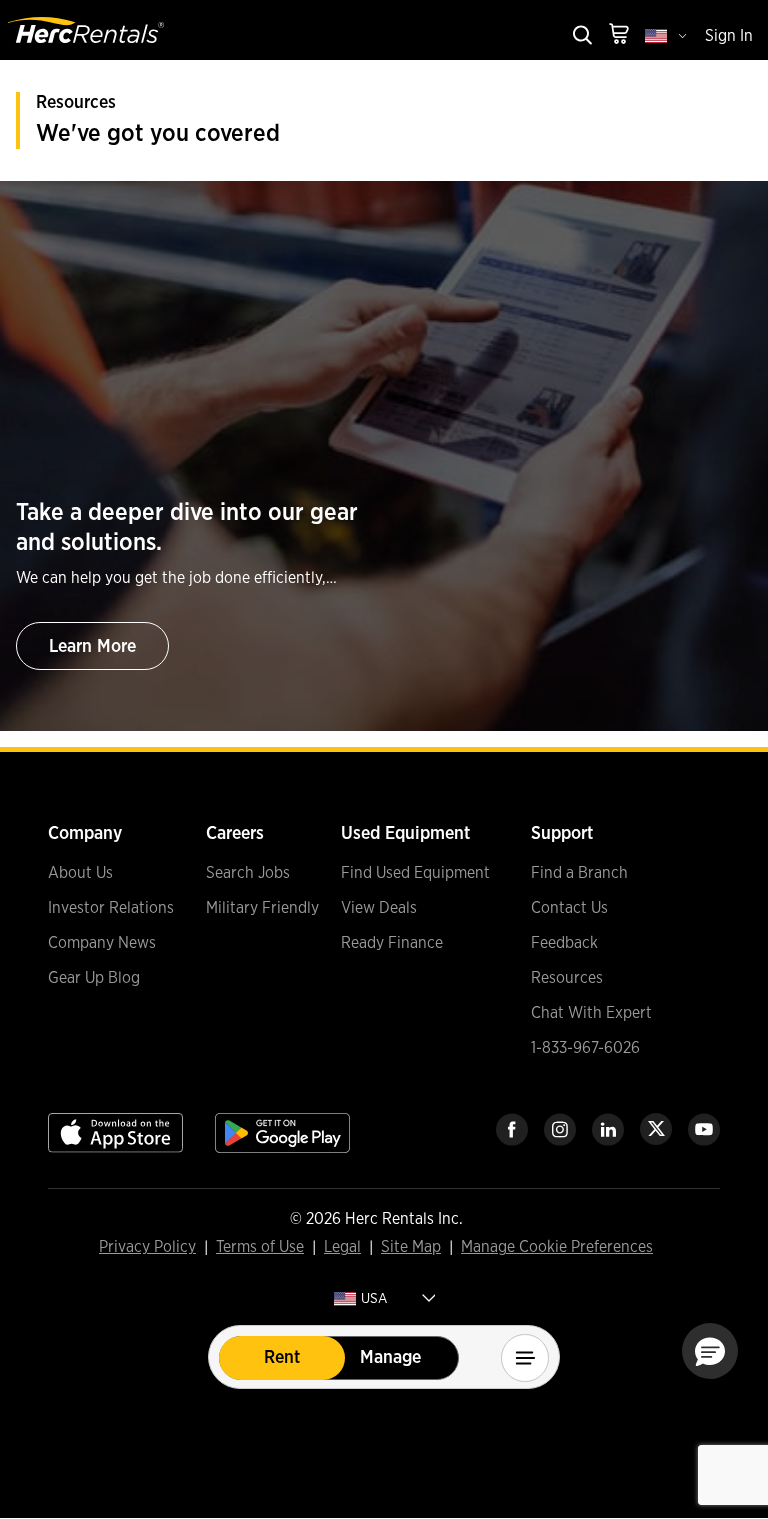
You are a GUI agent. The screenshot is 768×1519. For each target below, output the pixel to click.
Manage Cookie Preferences (557, 1247)
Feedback (564, 943)
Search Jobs (248, 873)
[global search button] (581, 36)
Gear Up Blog (94, 978)
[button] (710, 1351)
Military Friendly (262, 908)
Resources (567, 978)
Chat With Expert (591, 1013)
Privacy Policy (147, 1248)
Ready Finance (392, 943)
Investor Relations (111, 908)
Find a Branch (579, 873)
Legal (342, 1248)
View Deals (379, 908)
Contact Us (569, 908)
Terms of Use (260, 1248)
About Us (80, 873)
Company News (102, 943)
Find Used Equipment (415, 873)
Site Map (411, 1248)
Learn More (92, 647)
